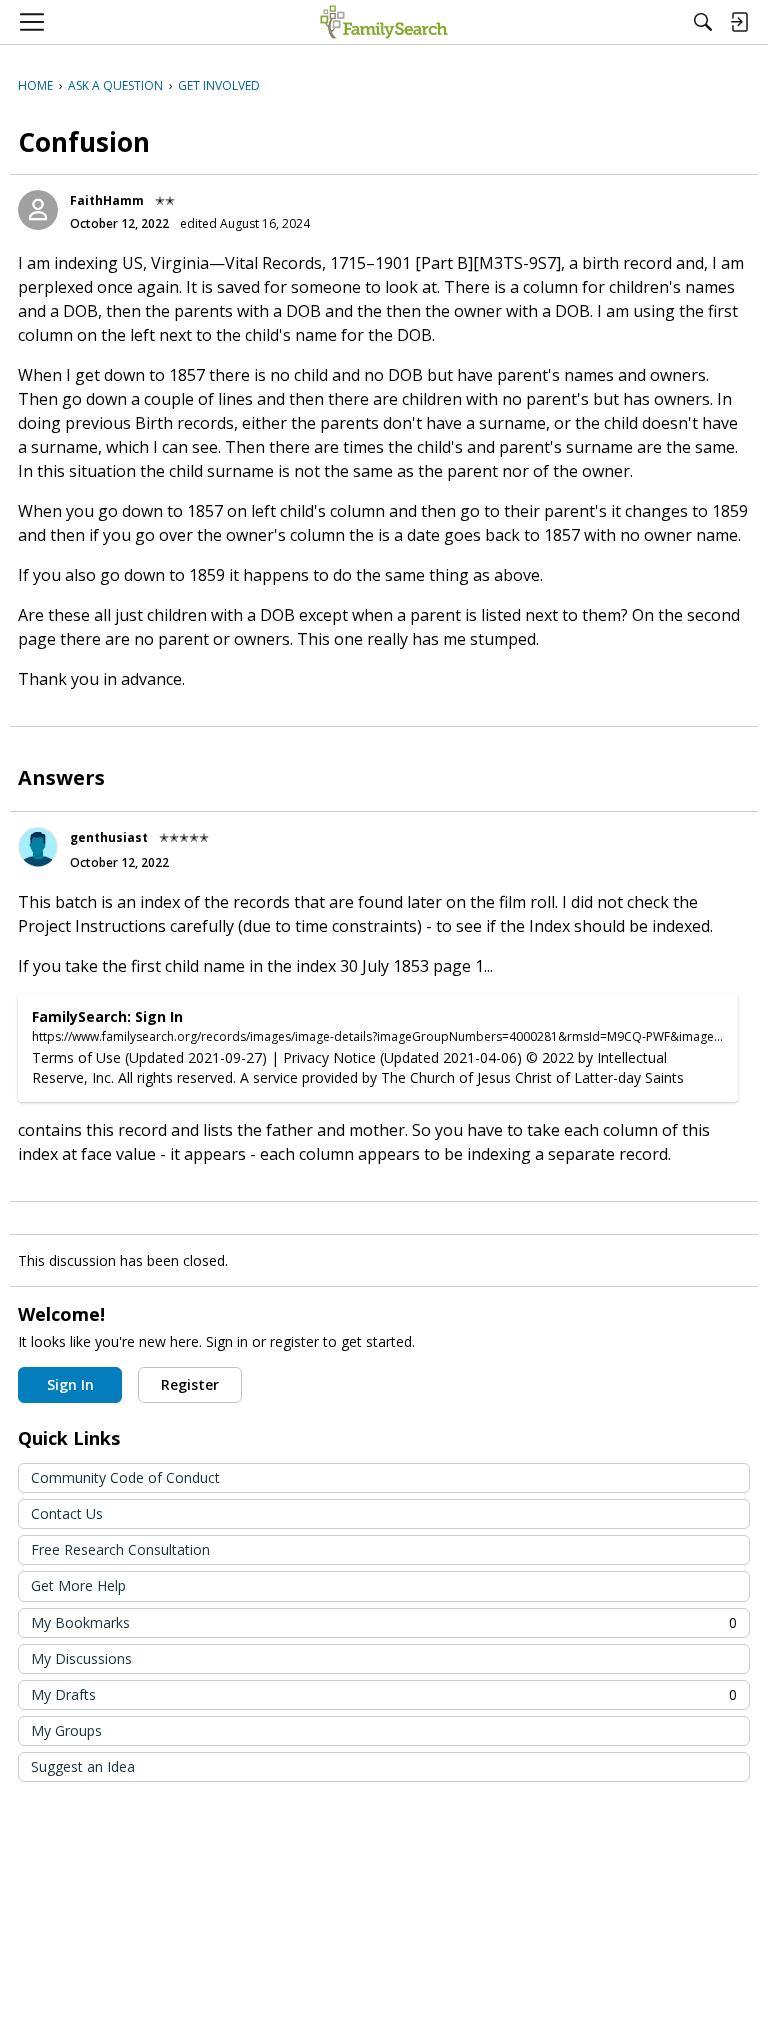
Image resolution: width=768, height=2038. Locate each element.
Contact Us (67, 1513)
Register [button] (190, 1384)
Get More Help (78, 1585)
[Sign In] (739, 22)
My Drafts (384, 1694)
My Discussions (81, 1658)
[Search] (703, 22)
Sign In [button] (70, 1384)
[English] (383, 22)
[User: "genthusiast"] (38, 847)
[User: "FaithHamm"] (38, 210)
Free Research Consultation (120, 1549)
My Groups (66, 1730)
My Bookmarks (384, 1622)
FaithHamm (107, 200)
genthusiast (109, 837)
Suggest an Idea (83, 1766)
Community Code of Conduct (125, 1477)
